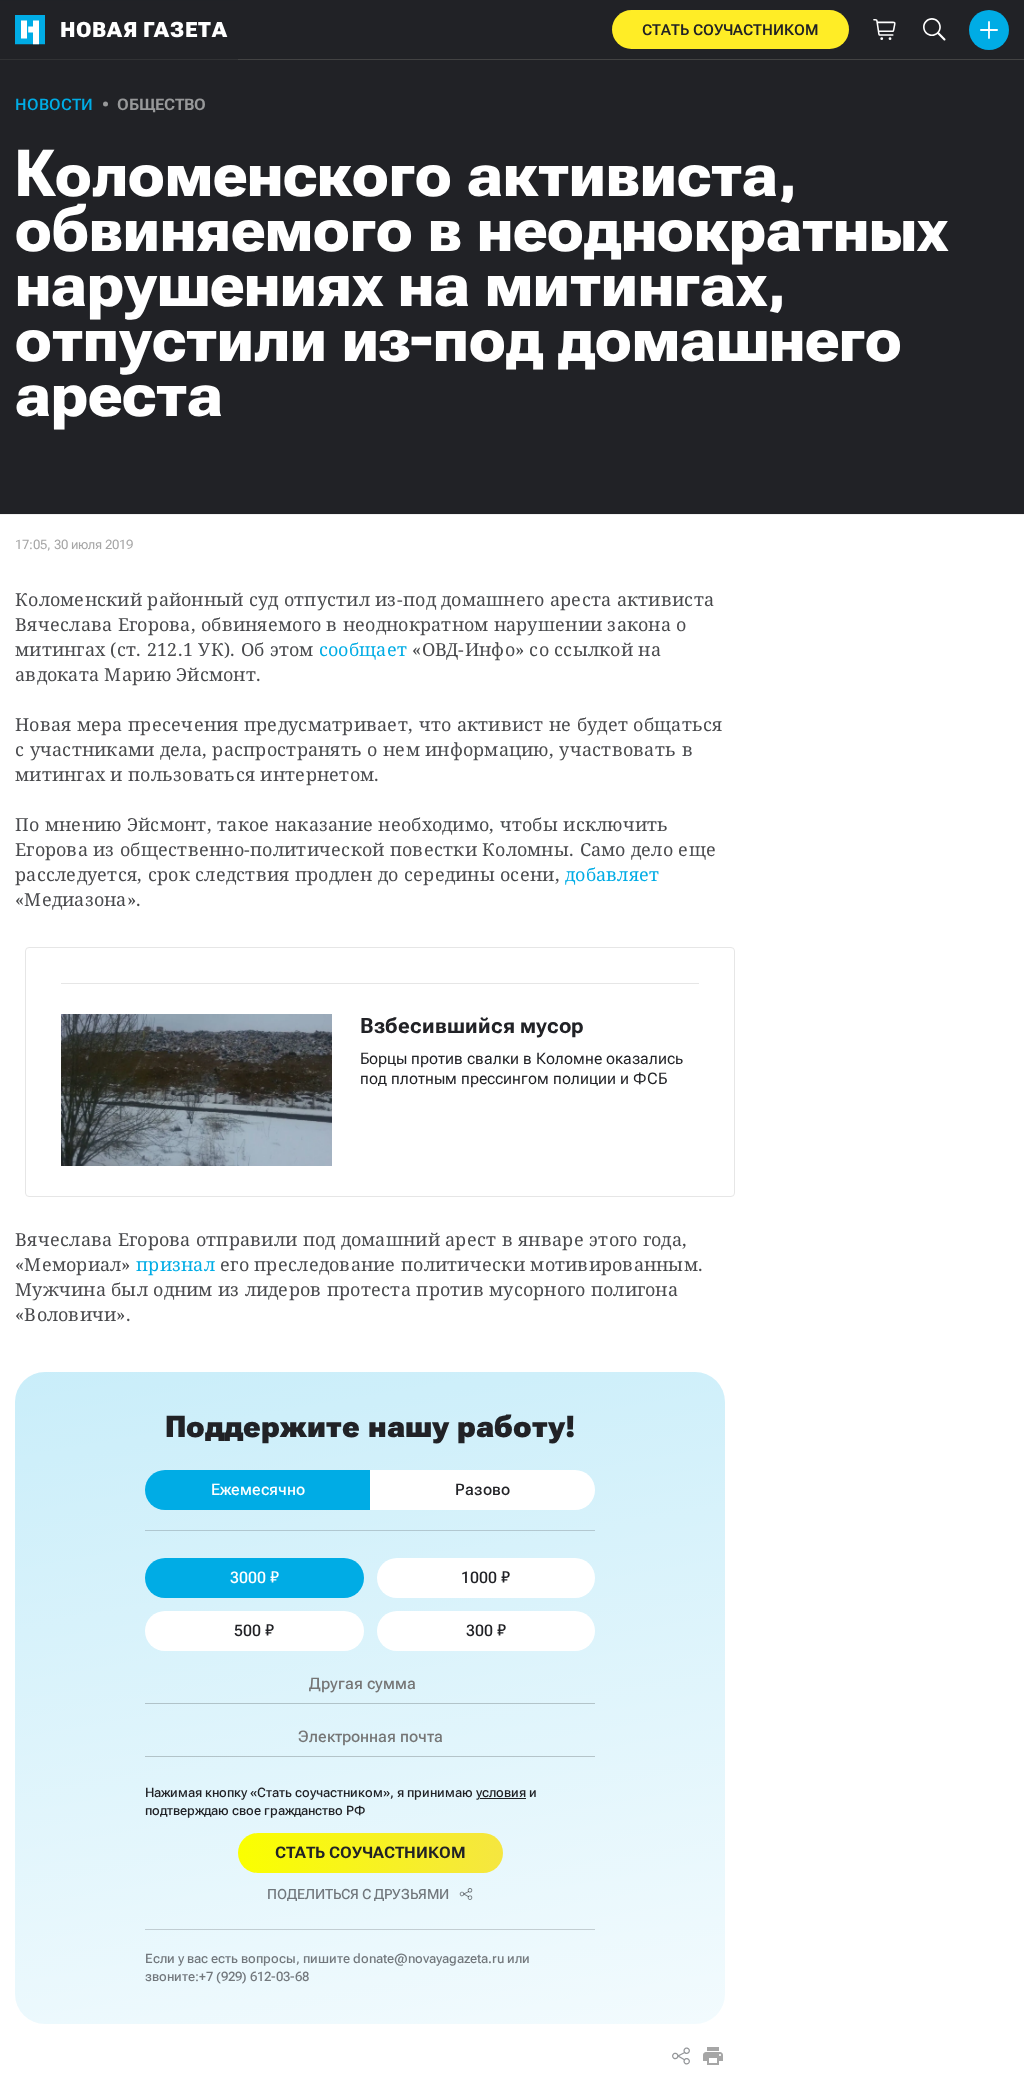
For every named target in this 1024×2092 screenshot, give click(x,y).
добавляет (612, 874)
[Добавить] (989, 30)
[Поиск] (934, 30)
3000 (248, 1577)
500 (247, 1630)
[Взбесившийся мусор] (380, 1072)
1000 (479, 1577)
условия (501, 1792)
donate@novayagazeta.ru (428, 1958)
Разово (482, 1489)
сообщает (363, 649)
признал (175, 1264)
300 (479, 1630)
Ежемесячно (258, 1489)
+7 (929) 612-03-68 (254, 1976)
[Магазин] (884, 30)
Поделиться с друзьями (358, 1894)
